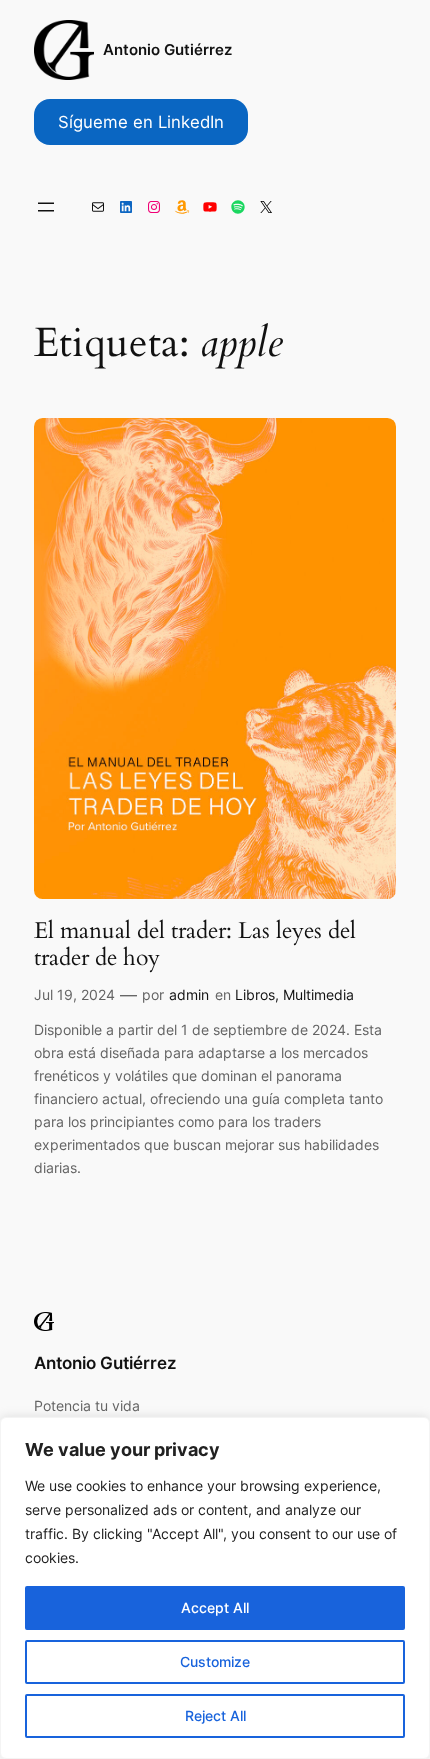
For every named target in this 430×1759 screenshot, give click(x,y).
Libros (255, 994)
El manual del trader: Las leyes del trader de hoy (195, 944)
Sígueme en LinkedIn (141, 122)
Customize (215, 1661)
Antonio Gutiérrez (167, 50)
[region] (215, 1588)
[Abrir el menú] (46, 207)
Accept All (215, 1607)
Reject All (215, 1715)
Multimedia (318, 994)
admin (189, 994)
